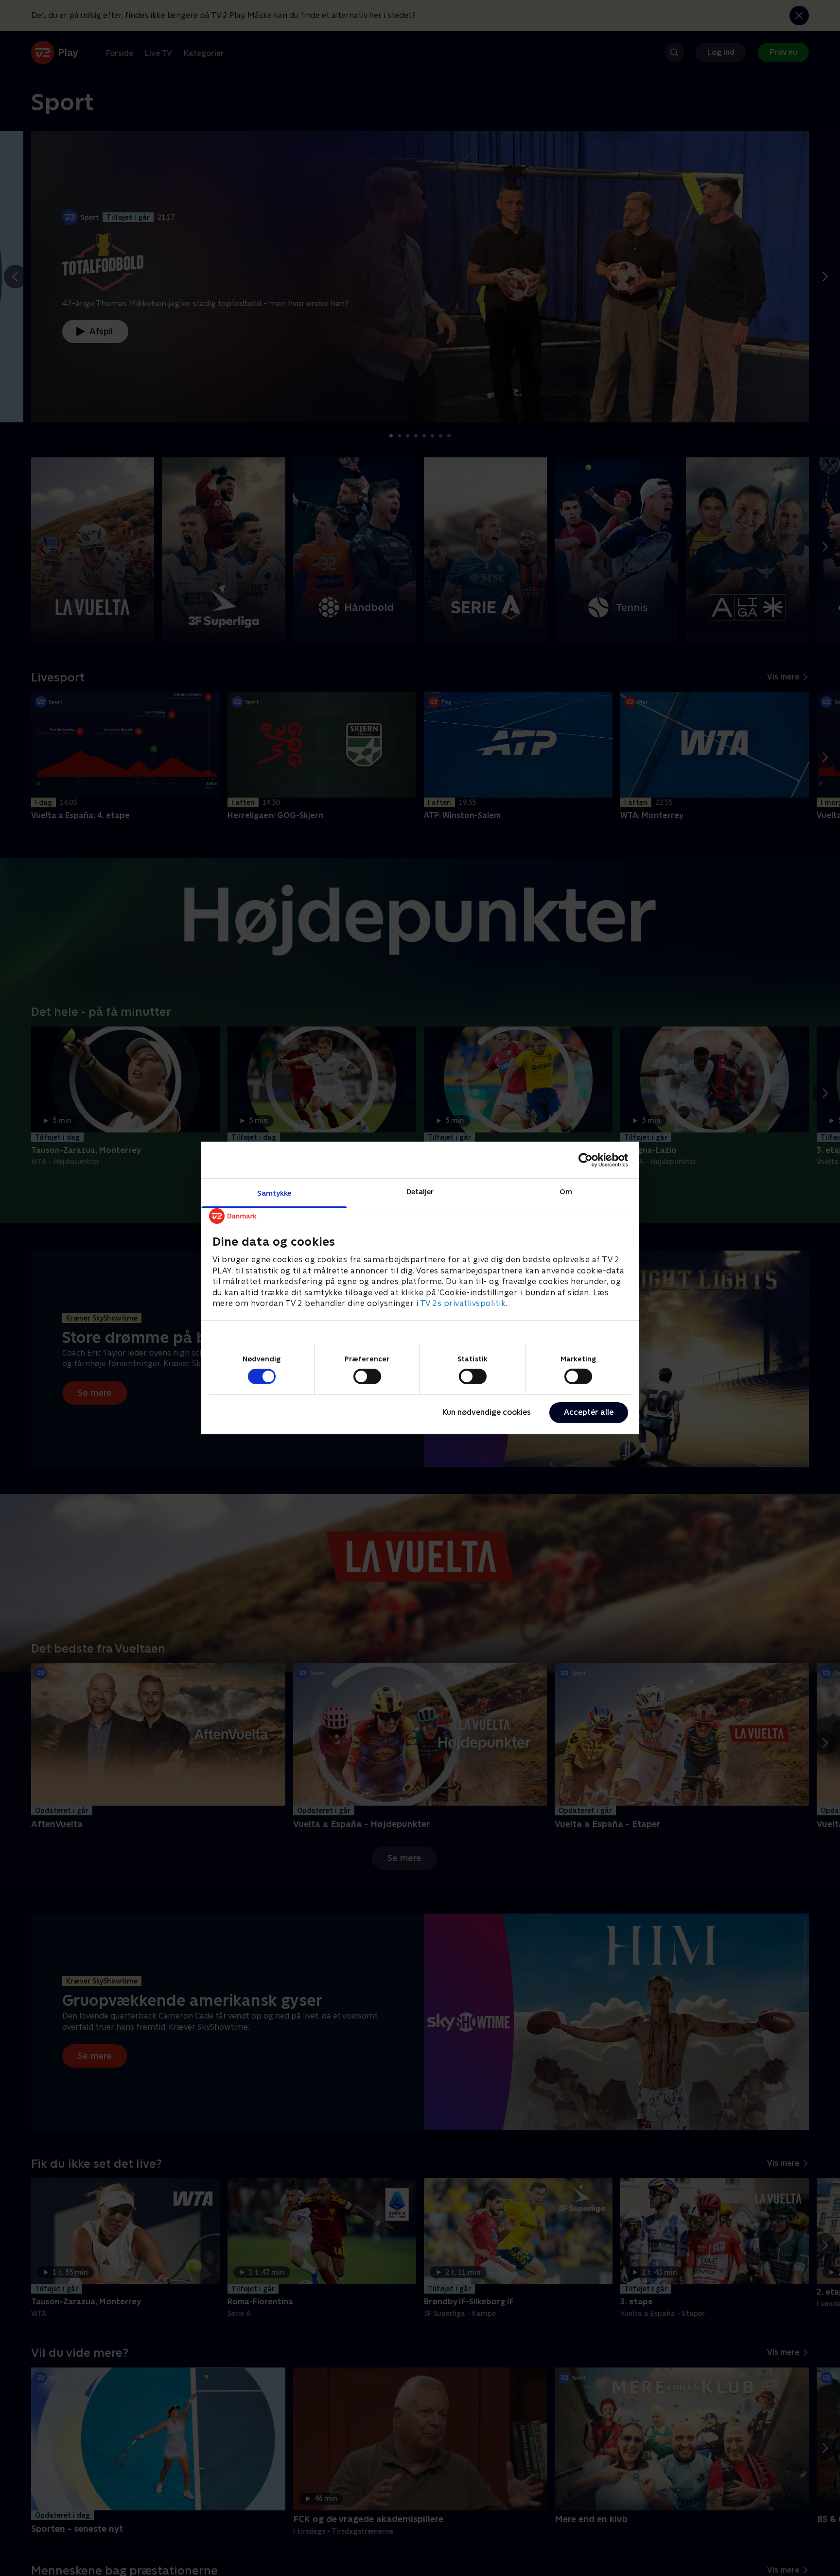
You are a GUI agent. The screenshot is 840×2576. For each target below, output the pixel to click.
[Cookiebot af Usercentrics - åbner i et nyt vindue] (586, 1160)
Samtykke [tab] (274, 1193)
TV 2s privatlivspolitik (463, 1303)
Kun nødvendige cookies (487, 1412)
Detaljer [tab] (420, 1192)
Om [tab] (566, 1192)
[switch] (367, 1376)
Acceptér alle (589, 1412)
